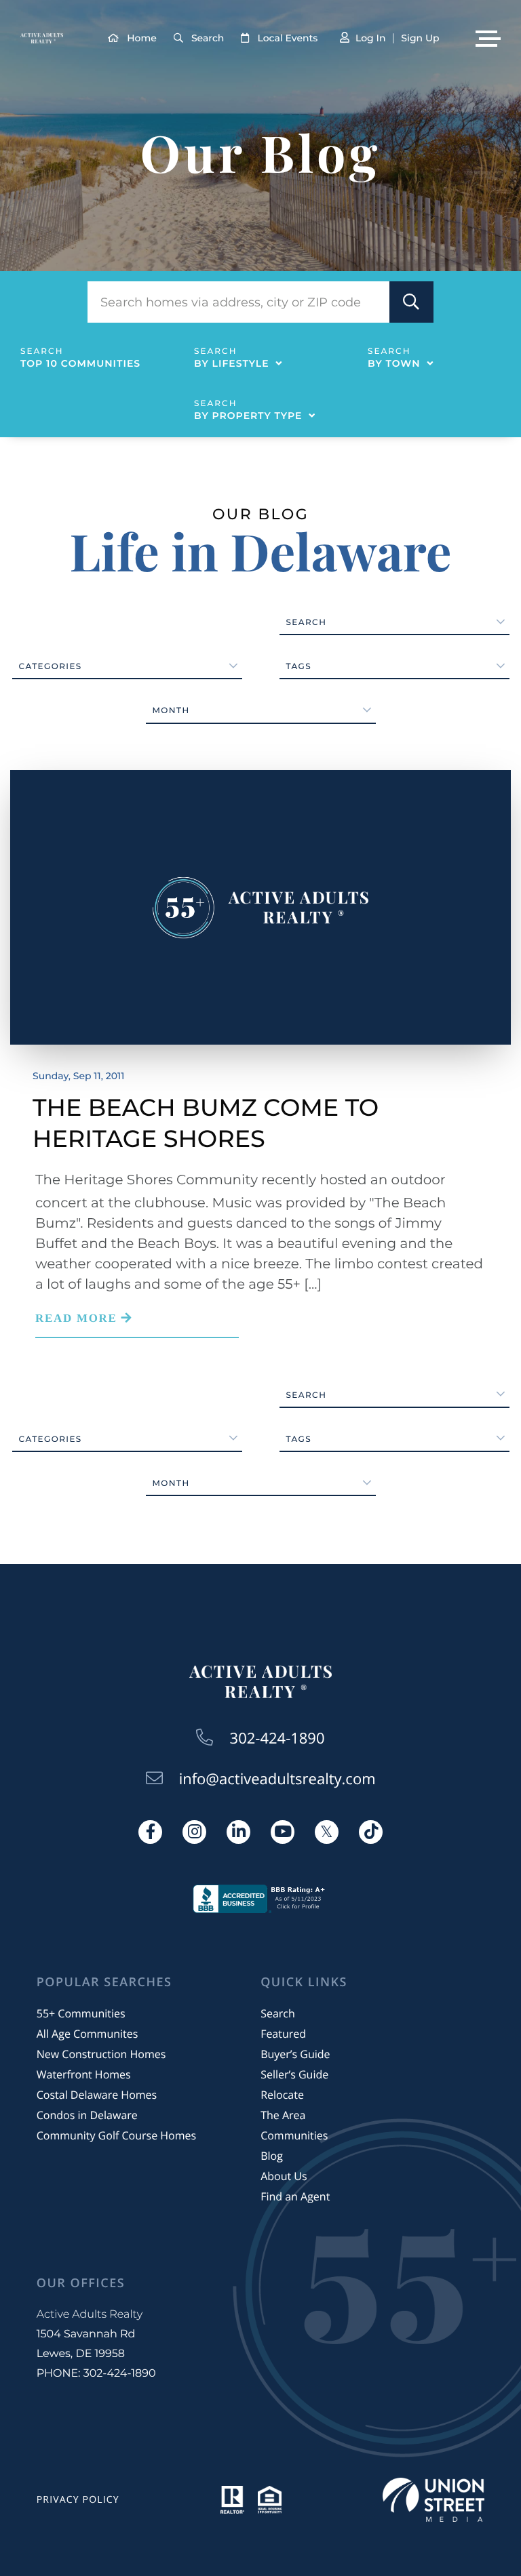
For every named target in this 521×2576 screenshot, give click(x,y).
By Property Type (248, 416)
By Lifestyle (232, 363)
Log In (370, 38)
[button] (411, 302)
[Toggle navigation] (488, 39)
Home (142, 38)
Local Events (287, 38)
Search (208, 38)
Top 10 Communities (80, 363)
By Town (394, 363)
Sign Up (420, 38)
